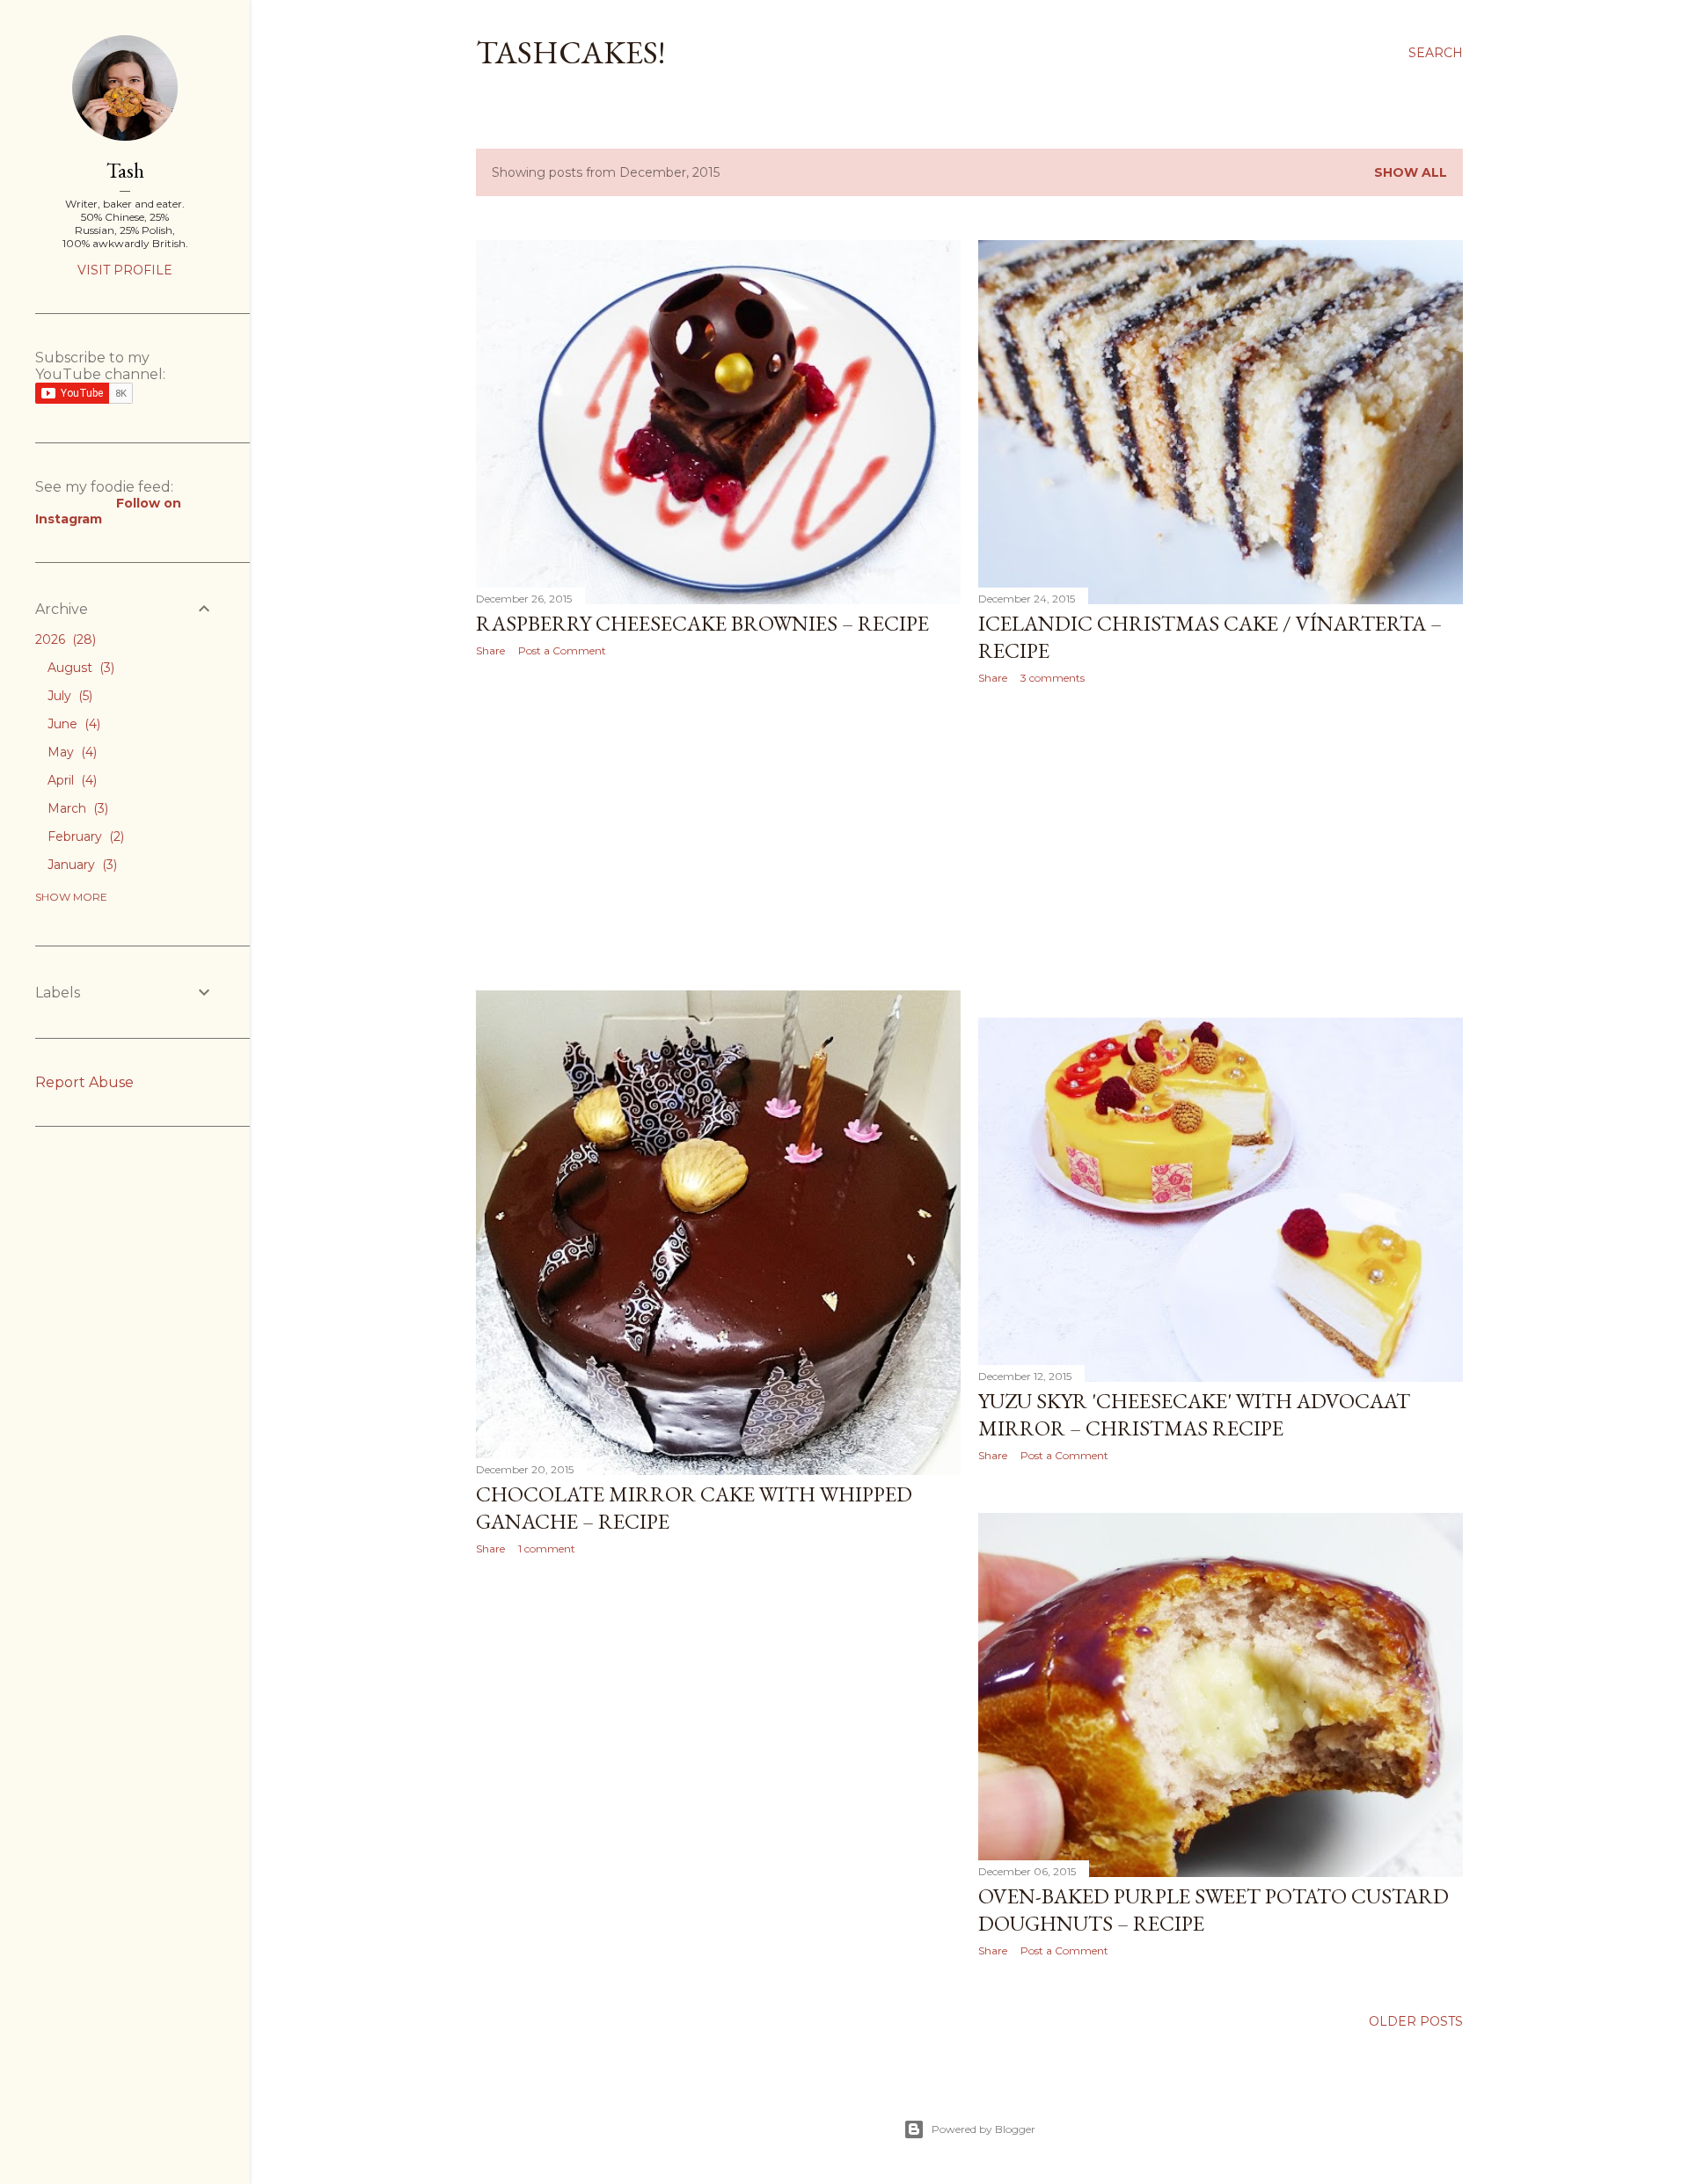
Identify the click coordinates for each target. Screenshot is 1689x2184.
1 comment (547, 1549)
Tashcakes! (570, 52)
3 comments (1053, 678)
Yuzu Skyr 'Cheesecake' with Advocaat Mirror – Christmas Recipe (1194, 1414)
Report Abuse (84, 1082)
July (68, 696)
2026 (64, 639)
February (84, 836)
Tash (125, 170)
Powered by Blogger (983, 2129)
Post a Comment (562, 650)
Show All (1411, 172)
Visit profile (125, 270)
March (76, 808)
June (72, 724)
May (70, 752)
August (79, 668)
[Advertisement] (718, 824)
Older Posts (1416, 2021)
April (70, 780)
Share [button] (490, 650)
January (80, 865)
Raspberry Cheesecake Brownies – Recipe (702, 623)
